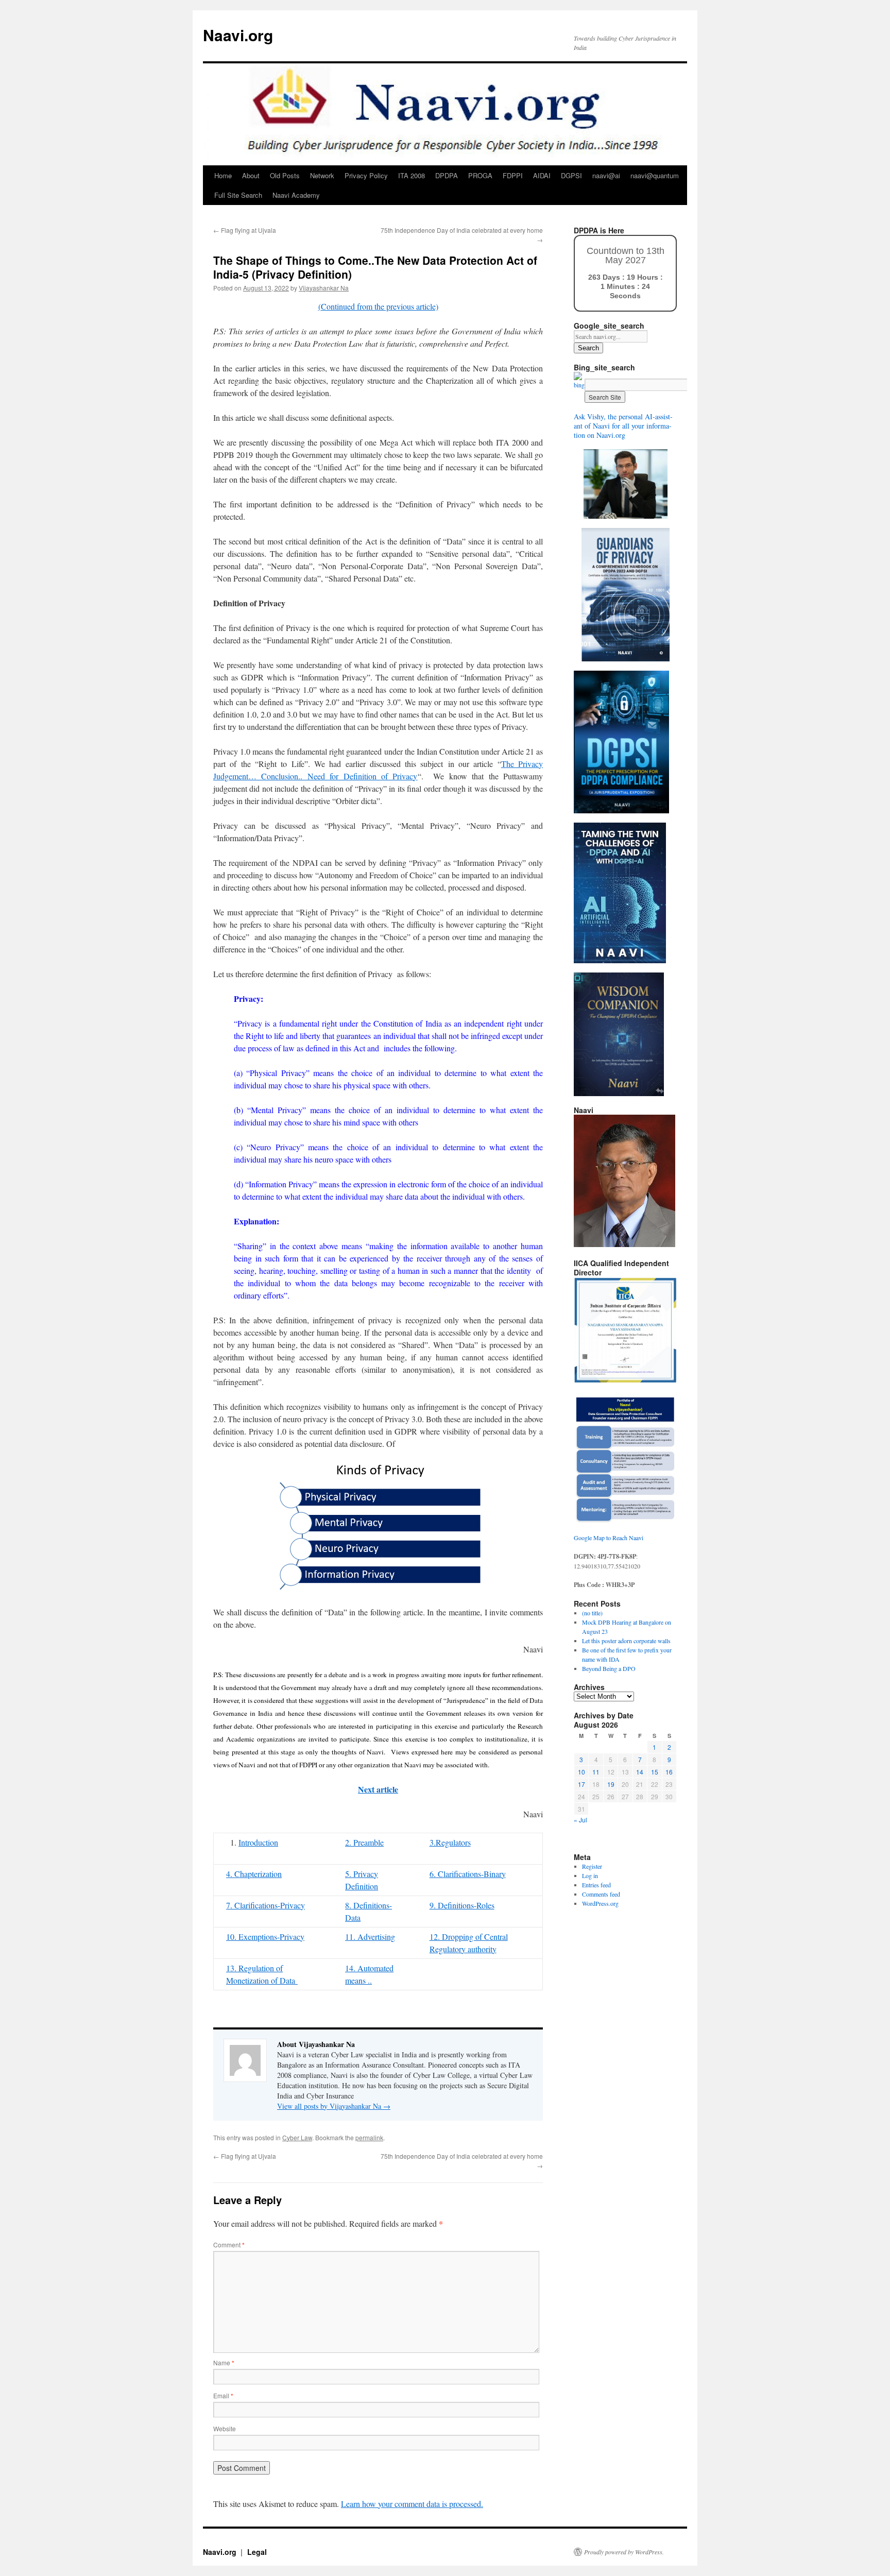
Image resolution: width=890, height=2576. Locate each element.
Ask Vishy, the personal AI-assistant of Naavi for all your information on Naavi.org (623, 426)
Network (322, 175)
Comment (229, 2245)
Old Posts (285, 175)
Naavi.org (238, 35)
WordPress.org (600, 1903)
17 (581, 1784)
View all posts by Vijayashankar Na (334, 2106)
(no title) (592, 1613)
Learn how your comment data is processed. (412, 2504)
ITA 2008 (412, 175)
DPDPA (447, 175)
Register (592, 1866)
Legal (257, 2552)
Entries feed (596, 1885)
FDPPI (513, 175)
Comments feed (601, 1894)
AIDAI (542, 175)
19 (611, 1784)
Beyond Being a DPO (609, 1668)
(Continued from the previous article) (378, 306)
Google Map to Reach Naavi (609, 1538)
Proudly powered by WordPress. (624, 2552)
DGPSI (571, 175)
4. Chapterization (254, 1874)
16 (669, 1772)
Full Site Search (238, 195)
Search (588, 348)
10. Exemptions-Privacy (265, 1937)
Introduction (258, 1842)
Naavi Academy (296, 195)
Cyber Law (297, 2137)
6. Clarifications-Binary (468, 1874)
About (251, 175)
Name (224, 2362)
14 (640, 1772)
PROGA (480, 175)
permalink (369, 2137)
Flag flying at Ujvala (245, 230)
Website (225, 2428)
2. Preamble (364, 1842)
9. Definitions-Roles (462, 1905)
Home (223, 175)
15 (655, 1772)
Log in (590, 1875)
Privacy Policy (366, 175)
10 (581, 1772)
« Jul (580, 1820)
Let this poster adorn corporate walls (626, 1641)
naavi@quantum (655, 175)
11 (596, 1772)
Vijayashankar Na (324, 288)
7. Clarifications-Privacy (266, 1905)
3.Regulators (450, 1842)
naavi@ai (606, 175)
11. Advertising (370, 1937)
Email (223, 2395)
